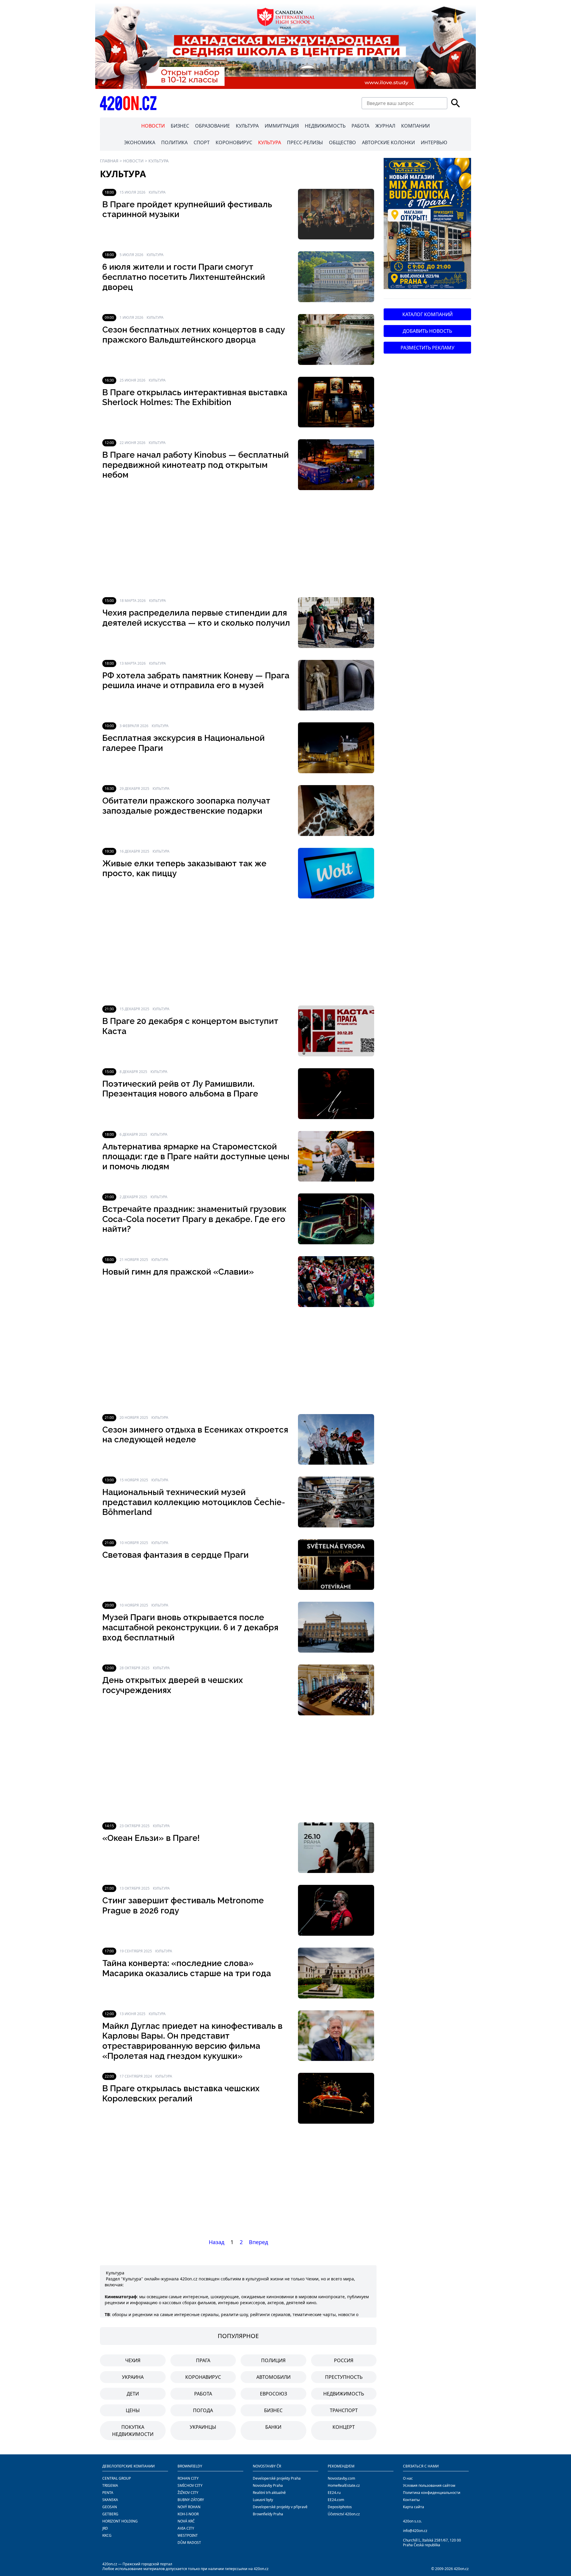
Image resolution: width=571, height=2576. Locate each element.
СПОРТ (202, 142)
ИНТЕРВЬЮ (434, 142)
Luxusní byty (263, 2500)
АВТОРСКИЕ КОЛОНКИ (388, 142)
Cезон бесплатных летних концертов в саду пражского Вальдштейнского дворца (194, 335)
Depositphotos (340, 2507)
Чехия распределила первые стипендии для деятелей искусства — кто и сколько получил (196, 618)
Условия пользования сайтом (429, 2485)
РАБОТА (360, 126)
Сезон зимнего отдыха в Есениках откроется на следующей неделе (195, 1435)
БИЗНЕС (180, 126)
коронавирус (203, 2377)
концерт (344, 2427)
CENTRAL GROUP (117, 2478)
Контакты (411, 2500)
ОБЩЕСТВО (342, 142)
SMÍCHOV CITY (190, 2485)
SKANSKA (110, 2500)
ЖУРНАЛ (385, 126)
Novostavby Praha (268, 2485)
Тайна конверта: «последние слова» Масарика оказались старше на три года (187, 1968)
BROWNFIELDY (190, 2466)
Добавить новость (427, 331)
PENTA (108, 2493)
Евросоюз (273, 2394)
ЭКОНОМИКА (140, 142)
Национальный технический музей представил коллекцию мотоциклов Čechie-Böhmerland (194, 1502)
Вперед (258, 2242)
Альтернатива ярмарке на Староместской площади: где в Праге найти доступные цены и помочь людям (196, 1157)
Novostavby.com (341, 2478)
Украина (133, 2377)
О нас (408, 2478)
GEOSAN (110, 2507)
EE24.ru (334, 2493)
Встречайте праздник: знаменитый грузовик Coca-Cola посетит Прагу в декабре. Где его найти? (194, 1219)
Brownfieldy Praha (268, 2514)
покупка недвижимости (133, 2431)
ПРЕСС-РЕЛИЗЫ (305, 142)
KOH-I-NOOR (188, 2514)
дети (133, 2394)
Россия (344, 2360)
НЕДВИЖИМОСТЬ (325, 126)
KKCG (107, 2535)
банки (273, 2427)
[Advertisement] (238, 544)
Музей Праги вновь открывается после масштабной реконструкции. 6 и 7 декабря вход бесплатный (190, 1627)
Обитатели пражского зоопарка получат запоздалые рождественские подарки (186, 806)
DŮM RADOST (189, 2543)
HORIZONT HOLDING (120, 2521)
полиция (273, 2360)
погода (203, 2410)
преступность (344, 2377)
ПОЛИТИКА (174, 142)
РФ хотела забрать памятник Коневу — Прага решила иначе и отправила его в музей (196, 681)
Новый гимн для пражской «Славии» (178, 1272)
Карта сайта (414, 2507)
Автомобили (273, 2377)
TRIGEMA (110, 2485)
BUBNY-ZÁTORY (191, 2500)
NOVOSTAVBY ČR (267, 2466)
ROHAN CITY (188, 2478)
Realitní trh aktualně (269, 2493)
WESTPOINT (188, 2535)
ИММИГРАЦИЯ (282, 126)
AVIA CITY (186, 2528)
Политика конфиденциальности (432, 2493)
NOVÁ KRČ (186, 2521)
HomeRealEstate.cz (344, 2485)
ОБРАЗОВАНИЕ (212, 126)
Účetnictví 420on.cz (344, 2514)
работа (203, 2394)
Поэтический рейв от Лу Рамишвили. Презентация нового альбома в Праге (180, 1089)
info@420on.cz (415, 2531)
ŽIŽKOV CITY (188, 2493)
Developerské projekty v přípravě (280, 2507)
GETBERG (110, 2514)
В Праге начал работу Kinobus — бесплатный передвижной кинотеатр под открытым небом (196, 465)
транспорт (344, 2410)
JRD (105, 2528)
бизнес (273, 2410)
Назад (217, 2242)
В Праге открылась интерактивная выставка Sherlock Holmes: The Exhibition (195, 397)
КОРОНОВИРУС (234, 142)
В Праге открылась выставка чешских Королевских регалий (181, 2093)
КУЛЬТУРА (247, 126)
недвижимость (344, 2394)
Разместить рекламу (428, 348)
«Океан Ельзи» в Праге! (151, 1838)
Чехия (133, 2360)
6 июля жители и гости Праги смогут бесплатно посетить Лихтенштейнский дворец (184, 277)
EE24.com (336, 2500)
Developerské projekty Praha (277, 2478)
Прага (203, 2360)
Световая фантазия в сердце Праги (175, 1555)
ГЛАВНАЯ (109, 161)
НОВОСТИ (153, 126)
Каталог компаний (428, 314)
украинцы (203, 2427)
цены (133, 2410)
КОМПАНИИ (415, 126)
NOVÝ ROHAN (189, 2507)
